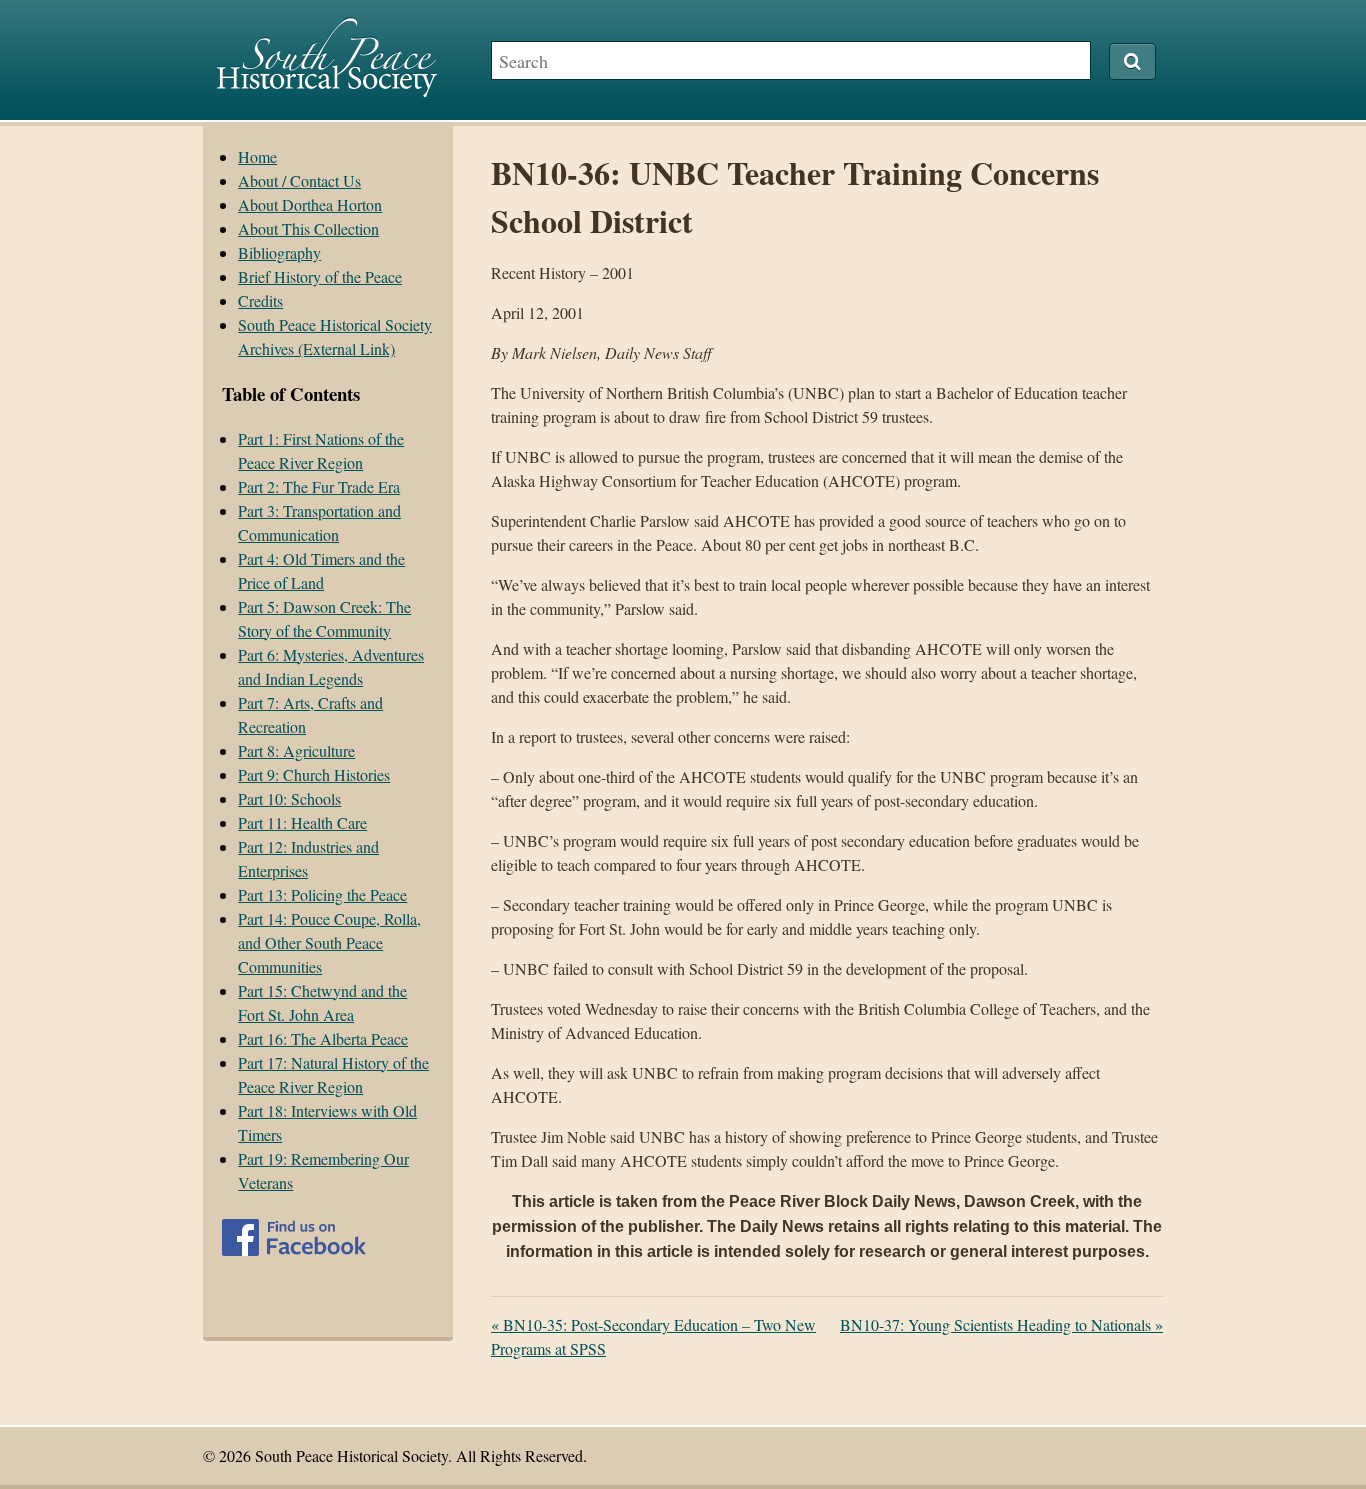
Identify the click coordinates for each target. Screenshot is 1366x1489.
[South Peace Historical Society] (327, 87)
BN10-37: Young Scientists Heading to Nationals (1001, 1324)
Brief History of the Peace (320, 276)
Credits (260, 300)
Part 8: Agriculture (296, 750)
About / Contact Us (299, 180)
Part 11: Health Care (302, 822)
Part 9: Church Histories (314, 774)
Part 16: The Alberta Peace (323, 1038)
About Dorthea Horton (310, 204)
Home (257, 156)
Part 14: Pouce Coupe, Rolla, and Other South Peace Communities (329, 942)
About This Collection (308, 228)
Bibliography (279, 252)
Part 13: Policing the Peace (322, 894)
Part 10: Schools (289, 798)
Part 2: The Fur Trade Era (319, 486)
